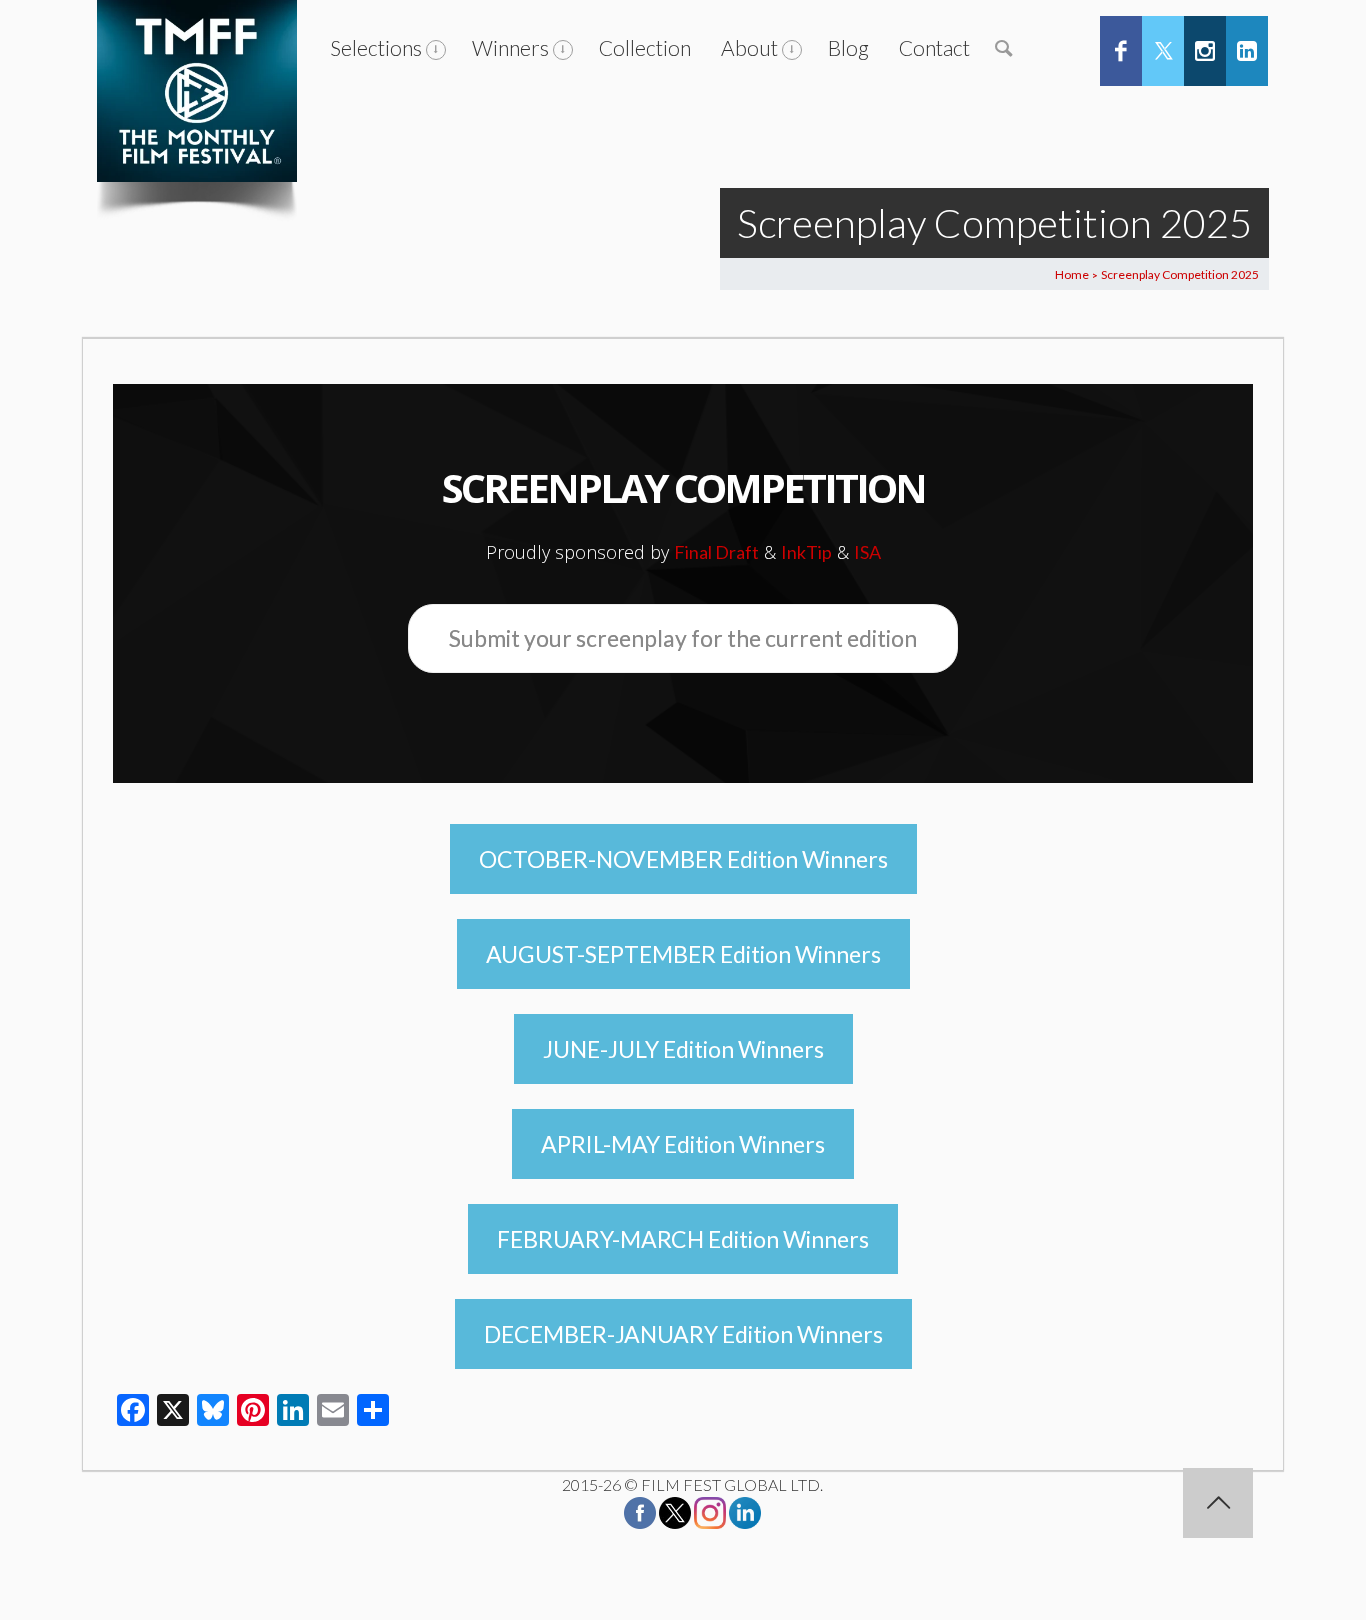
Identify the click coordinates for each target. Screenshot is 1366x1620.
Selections (376, 47)
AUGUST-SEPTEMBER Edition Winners (683, 954)
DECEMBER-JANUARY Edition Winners (683, 1334)
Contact (934, 47)
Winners (510, 47)
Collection (645, 47)
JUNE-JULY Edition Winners (683, 1049)
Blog (848, 47)
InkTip (806, 552)
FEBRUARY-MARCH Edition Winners (683, 1239)
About (749, 47)
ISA (867, 552)
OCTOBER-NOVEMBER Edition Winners (683, 859)
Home (1072, 274)
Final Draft (716, 552)
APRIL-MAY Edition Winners (683, 1144)
